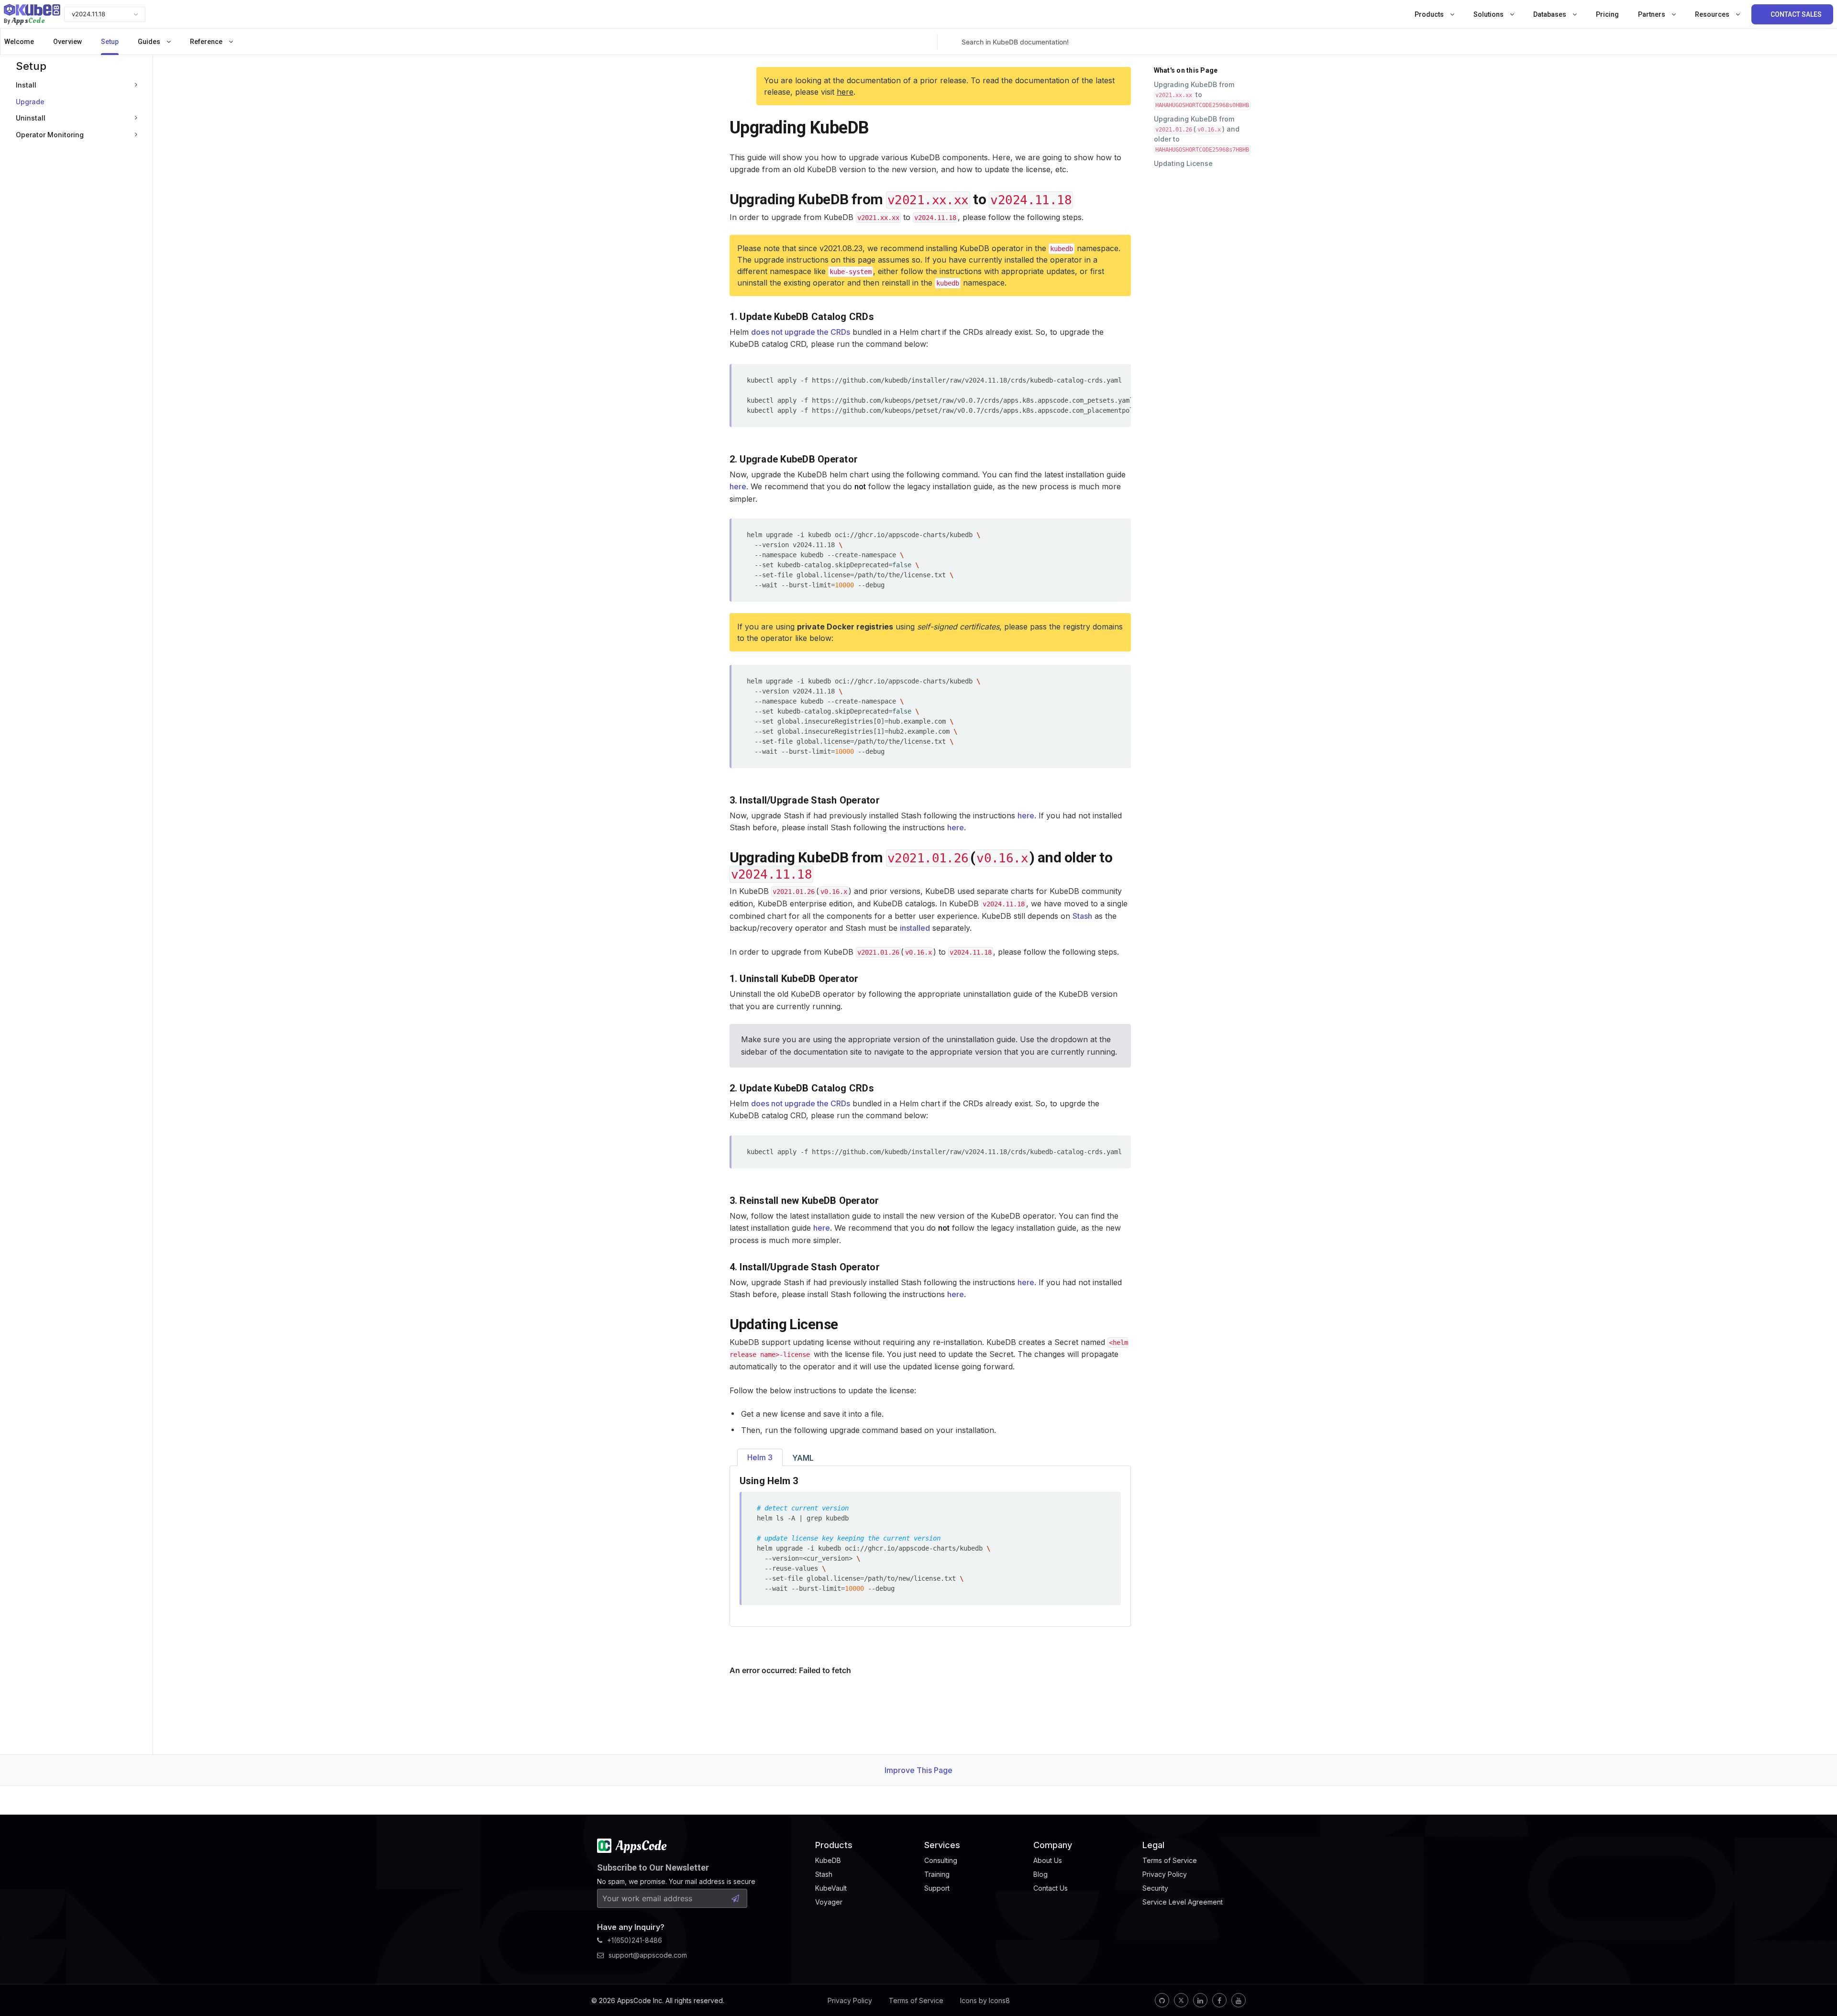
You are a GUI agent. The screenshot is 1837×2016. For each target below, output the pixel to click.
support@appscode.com (648, 1955)
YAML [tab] (803, 1458)
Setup (110, 42)
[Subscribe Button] (735, 1898)
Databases (1550, 14)
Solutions (1489, 14)
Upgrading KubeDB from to (1201, 94)
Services (942, 1845)
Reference (207, 42)
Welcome (19, 42)
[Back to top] (1817, 1986)
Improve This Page (918, 1770)
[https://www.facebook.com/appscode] (1219, 2000)
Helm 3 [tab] (760, 1457)
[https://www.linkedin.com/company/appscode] (1200, 2000)
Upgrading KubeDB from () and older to (1201, 134)
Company (1053, 1845)
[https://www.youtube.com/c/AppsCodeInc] (1239, 2000)
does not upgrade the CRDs (801, 332)
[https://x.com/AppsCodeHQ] (1181, 2000)
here (845, 92)
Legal (1153, 1845)
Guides (150, 42)
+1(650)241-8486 (635, 1940)
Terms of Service (916, 2000)
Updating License (1183, 163)
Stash (1082, 916)
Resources (1713, 14)
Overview (67, 42)
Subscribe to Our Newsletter (653, 1867)
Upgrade (30, 101)
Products (1430, 14)
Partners (1652, 14)
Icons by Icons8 (985, 2000)
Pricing (1607, 14)
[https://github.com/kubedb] (1162, 2000)
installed (915, 928)
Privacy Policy (850, 2000)
